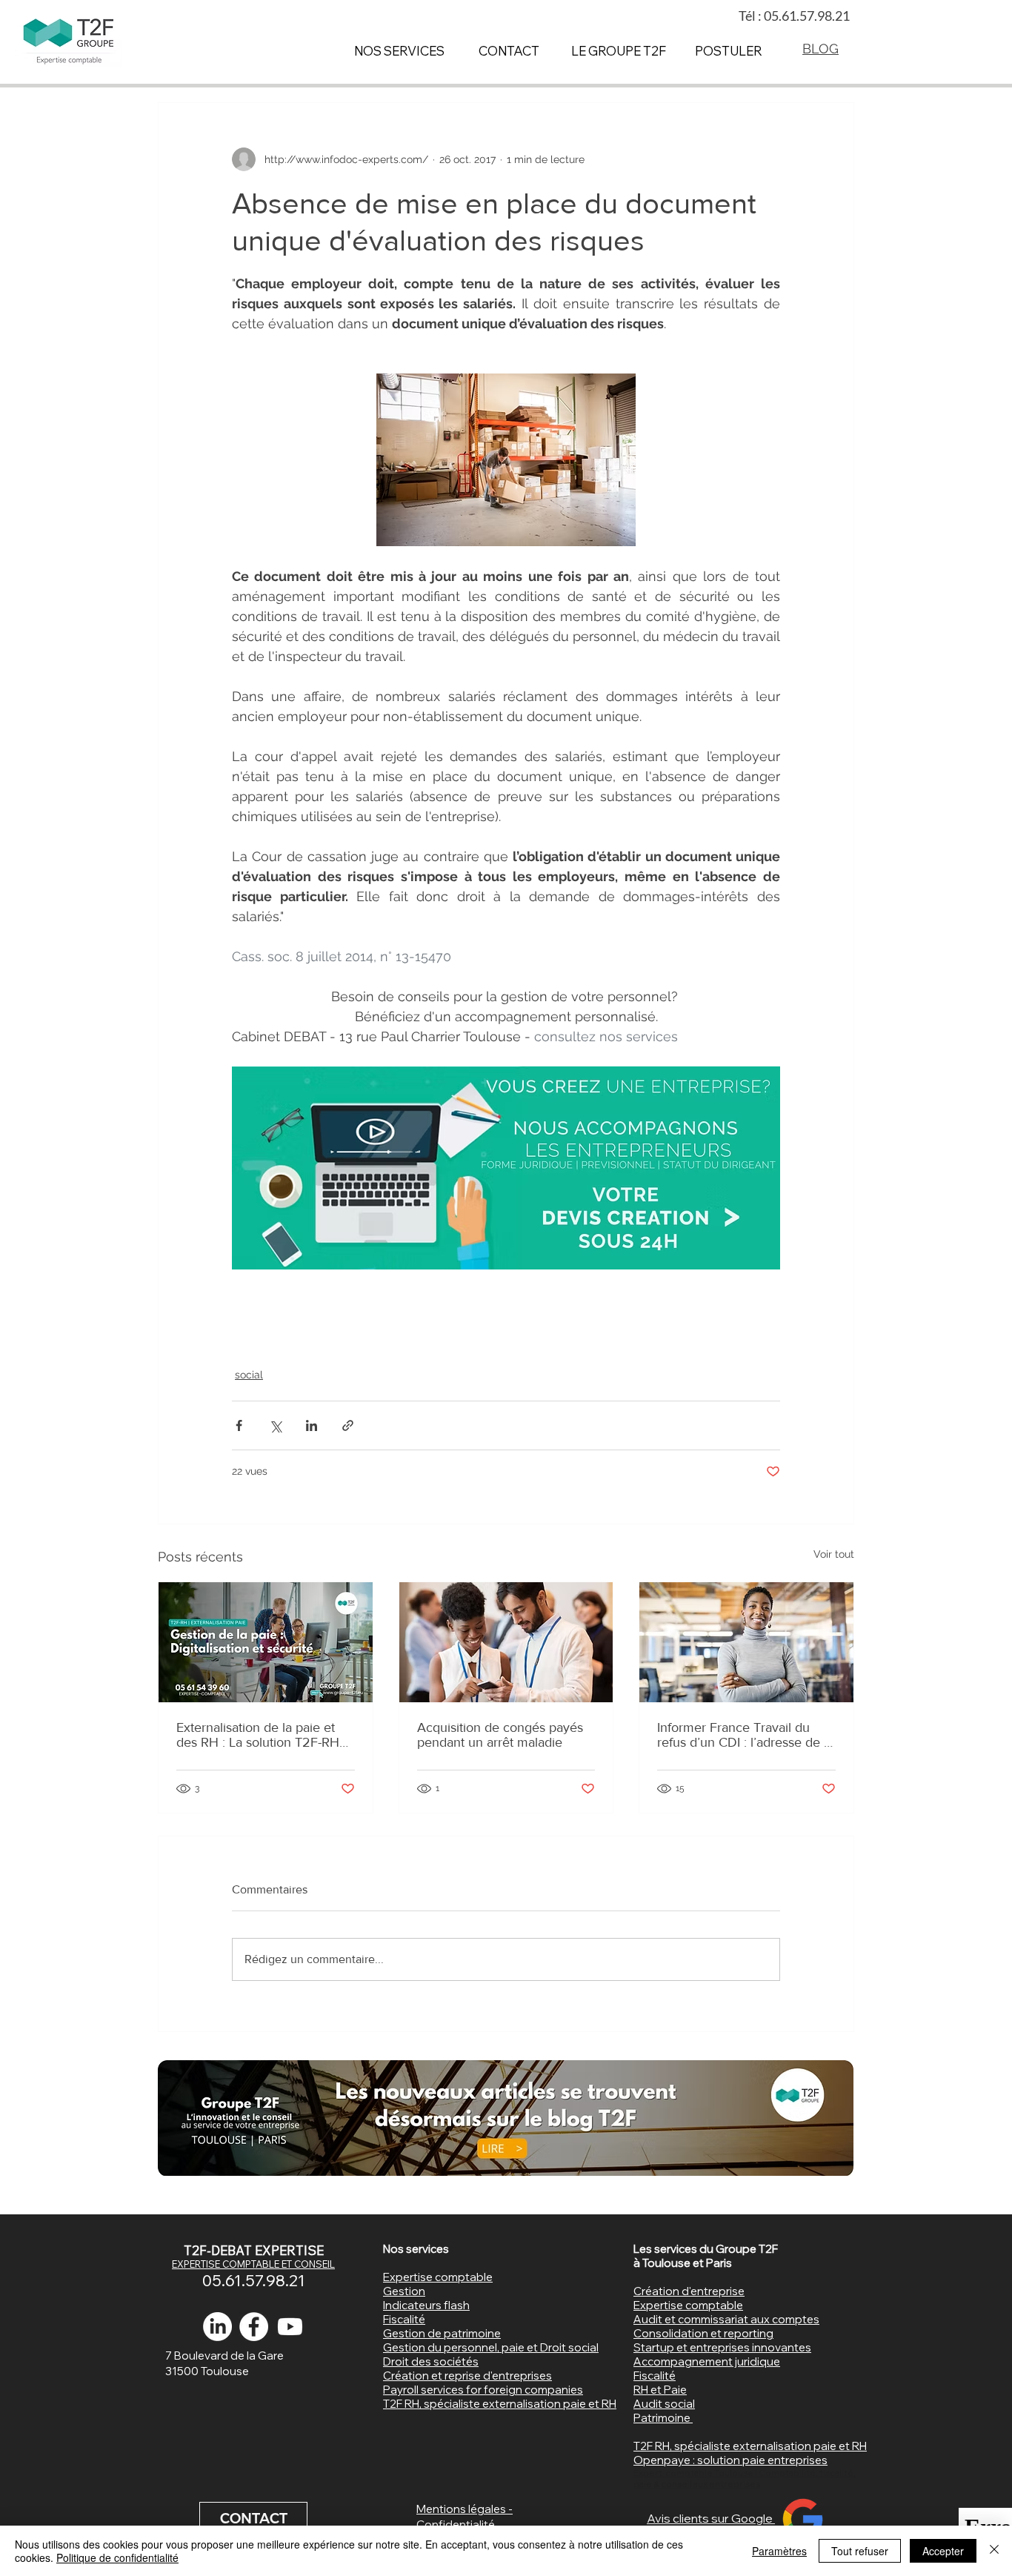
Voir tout (834, 1554)
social (249, 1375)
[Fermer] (994, 2551)
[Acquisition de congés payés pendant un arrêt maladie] (506, 1642)
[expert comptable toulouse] (254, 2327)
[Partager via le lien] (348, 1425)
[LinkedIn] (217, 2327)
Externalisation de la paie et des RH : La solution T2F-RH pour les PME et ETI (258, 1735)
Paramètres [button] (779, 2551)
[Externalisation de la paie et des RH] (266, 1642)
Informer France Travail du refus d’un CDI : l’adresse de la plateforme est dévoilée (745, 1735)
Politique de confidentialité (117, 2557)
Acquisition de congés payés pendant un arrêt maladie (500, 1735)
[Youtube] (290, 2327)
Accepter (943, 2551)
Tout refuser (860, 2551)
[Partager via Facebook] (239, 1425)
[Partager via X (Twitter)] (275, 1425)
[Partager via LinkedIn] (312, 1425)
